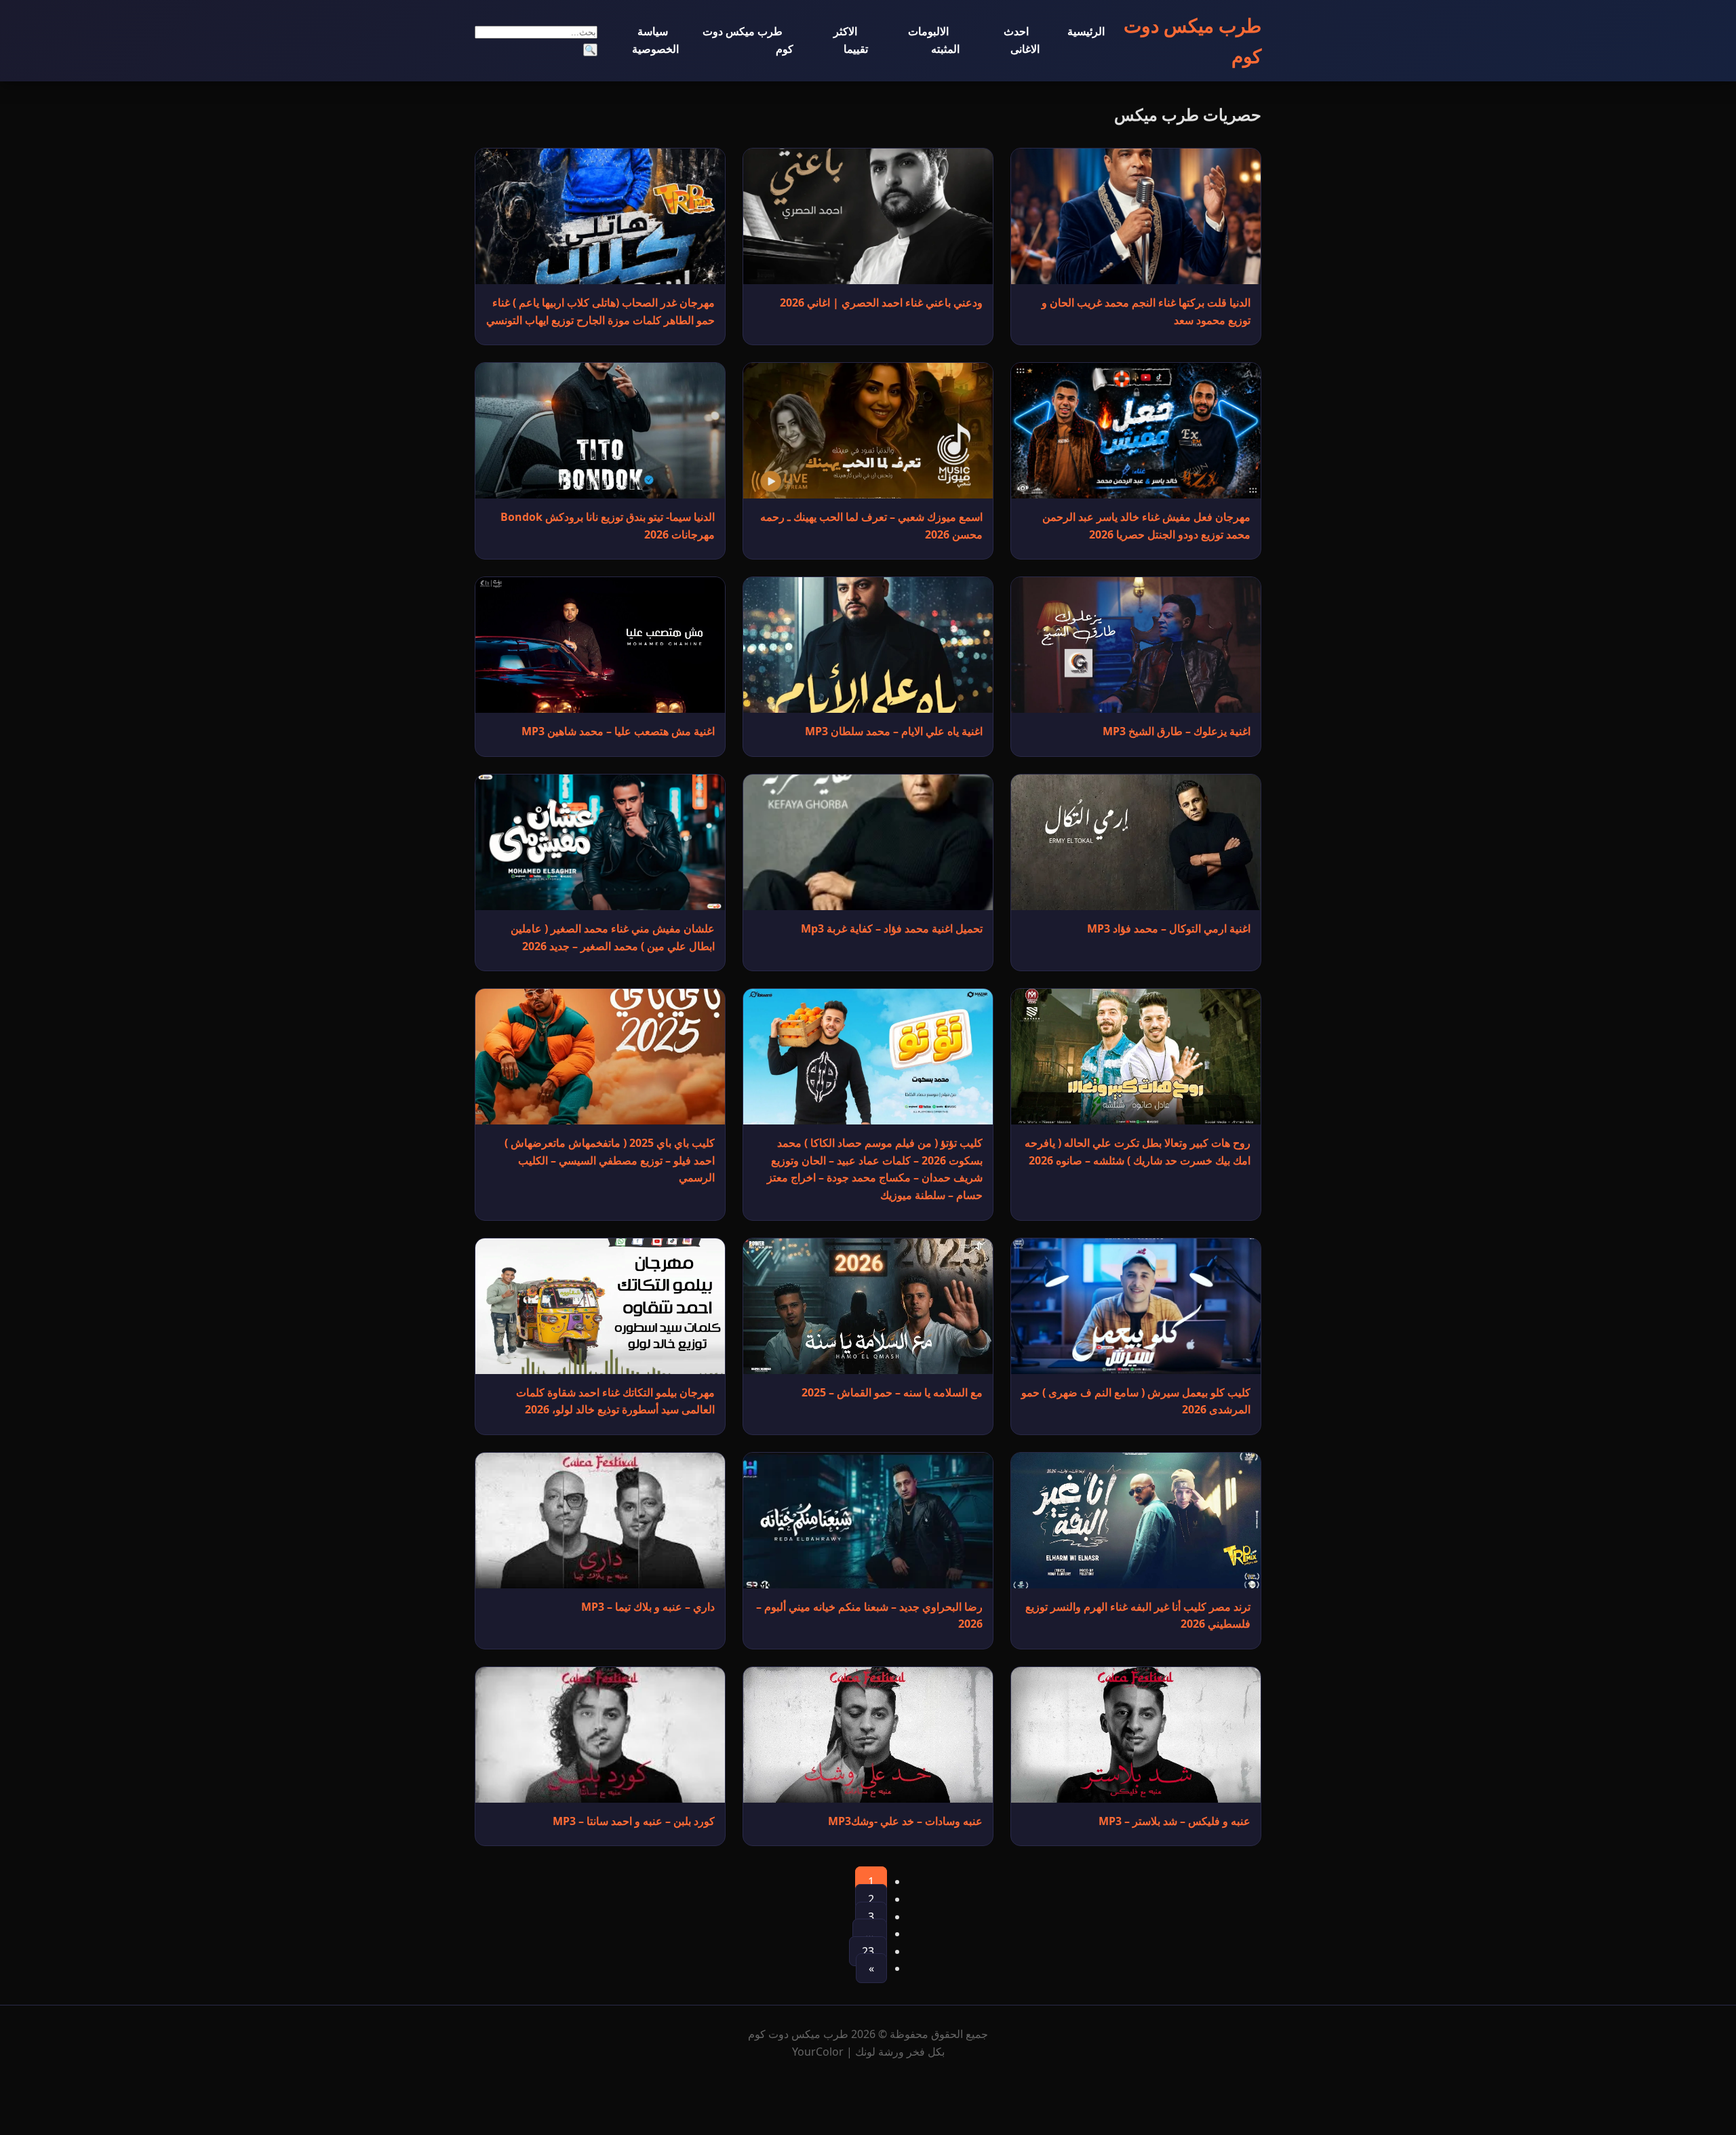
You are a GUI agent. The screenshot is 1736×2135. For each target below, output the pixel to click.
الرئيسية (1086, 31)
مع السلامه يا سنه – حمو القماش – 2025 (892, 1392)
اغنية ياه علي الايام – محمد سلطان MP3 (894, 731)
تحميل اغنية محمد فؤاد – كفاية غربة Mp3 (892, 928)
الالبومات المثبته (934, 40)
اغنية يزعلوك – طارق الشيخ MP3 (1177, 731)
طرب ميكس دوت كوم (748, 40)
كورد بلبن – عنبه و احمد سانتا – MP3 (634, 1821)
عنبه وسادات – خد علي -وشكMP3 (905, 1821)
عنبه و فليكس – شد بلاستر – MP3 (1175, 1821)
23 (868, 1951)
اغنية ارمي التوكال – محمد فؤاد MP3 (1169, 928)
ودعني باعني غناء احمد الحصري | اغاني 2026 (881, 302)
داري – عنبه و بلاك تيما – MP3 (648, 1607)
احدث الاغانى (1022, 40)
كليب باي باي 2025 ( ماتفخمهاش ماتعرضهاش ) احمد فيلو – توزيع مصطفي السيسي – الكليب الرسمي (610, 1160)
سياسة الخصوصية (655, 40)
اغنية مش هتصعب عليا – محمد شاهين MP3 (618, 731)
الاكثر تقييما (851, 40)
